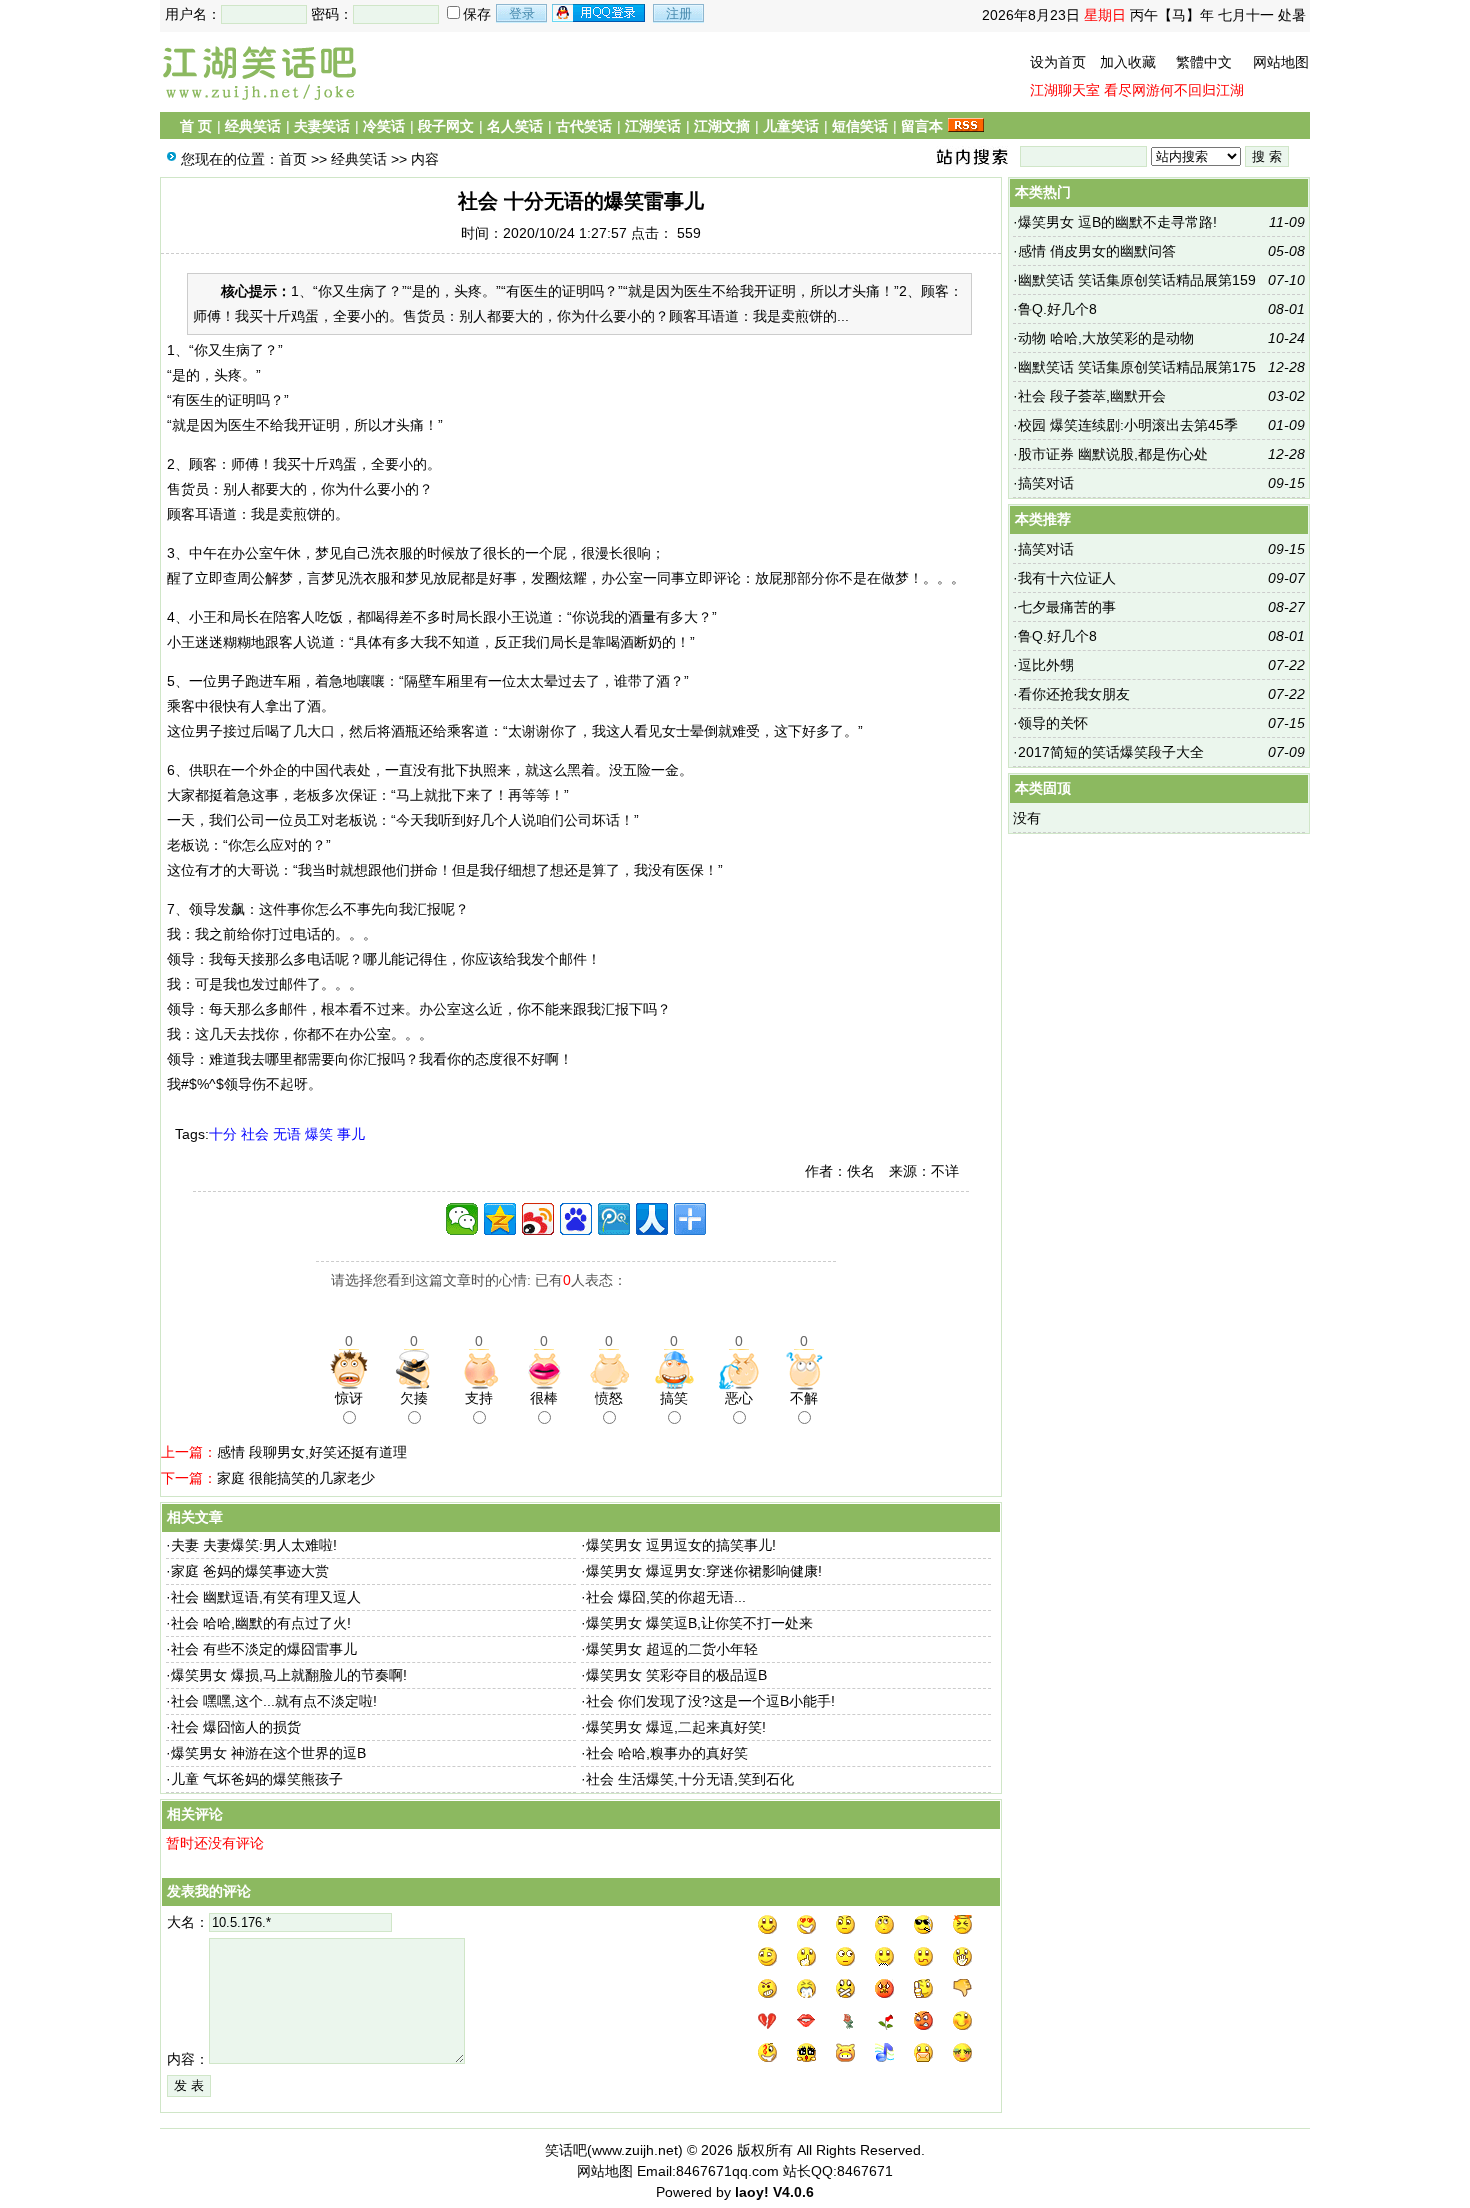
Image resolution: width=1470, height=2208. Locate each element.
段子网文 (446, 126)
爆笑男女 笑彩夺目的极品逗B (676, 1675)
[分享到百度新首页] (576, 1219)
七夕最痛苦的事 (1067, 607)
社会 (255, 1134)
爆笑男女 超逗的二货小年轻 (672, 1649)
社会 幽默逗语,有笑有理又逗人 (266, 1597)
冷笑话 (384, 126)
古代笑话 (584, 126)
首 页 (196, 126)
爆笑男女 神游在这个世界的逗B (268, 1753)
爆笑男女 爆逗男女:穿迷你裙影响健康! (704, 1571)
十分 (223, 1134)
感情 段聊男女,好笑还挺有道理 (312, 1452)
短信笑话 (860, 126)
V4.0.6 (793, 2192)
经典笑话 (253, 126)
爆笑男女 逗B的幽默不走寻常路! (1117, 222)
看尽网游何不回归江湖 (1174, 90)
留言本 (922, 126)
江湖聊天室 (1065, 90)
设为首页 (1058, 62)
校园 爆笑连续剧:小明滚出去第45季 (1128, 425)
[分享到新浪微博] (538, 1219)
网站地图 (1281, 62)
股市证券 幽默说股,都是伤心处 (1113, 454)
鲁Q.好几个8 (1057, 309)
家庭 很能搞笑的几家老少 (296, 1478)
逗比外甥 (1046, 665)
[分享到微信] (462, 1219)
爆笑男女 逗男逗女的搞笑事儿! (681, 1545)
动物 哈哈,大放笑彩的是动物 (1106, 338)
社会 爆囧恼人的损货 (236, 1727)
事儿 (351, 1134)
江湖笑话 (653, 126)
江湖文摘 (722, 126)
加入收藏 (1128, 62)
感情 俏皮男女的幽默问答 (1097, 251)
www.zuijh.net (635, 2150)
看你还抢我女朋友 (1074, 694)
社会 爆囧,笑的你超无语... (666, 1597)
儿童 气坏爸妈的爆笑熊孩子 (257, 1779)
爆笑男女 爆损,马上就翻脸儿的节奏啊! (289, 1675)
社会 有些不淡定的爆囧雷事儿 (264, 1649)
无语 (287, 1134)
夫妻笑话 (322, 126)
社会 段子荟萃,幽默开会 (1092, 396)
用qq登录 (600, 13)
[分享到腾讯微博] (614, 1219)
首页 (293, 159)
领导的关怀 (1053, 723)
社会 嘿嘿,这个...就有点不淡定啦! (274, 1701)
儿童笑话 (791, 126)
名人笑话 (515, 126)
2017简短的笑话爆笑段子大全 (1111, 752)
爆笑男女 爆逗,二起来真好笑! (676, 1727)
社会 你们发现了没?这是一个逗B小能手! (710, 1701)
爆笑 (319, 1134)
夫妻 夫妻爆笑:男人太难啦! (254, 1545)
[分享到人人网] (652, 1219)
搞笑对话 (1046, 483)
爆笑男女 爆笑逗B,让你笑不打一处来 (699, 1623)
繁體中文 (1204, 62)
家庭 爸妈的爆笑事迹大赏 (250, 1571)
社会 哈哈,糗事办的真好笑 (667, 1753)
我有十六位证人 (1067, 578)
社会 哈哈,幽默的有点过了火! (261, 1623)
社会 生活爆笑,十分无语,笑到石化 (690, 1779)
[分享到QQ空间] (500, 1219)
